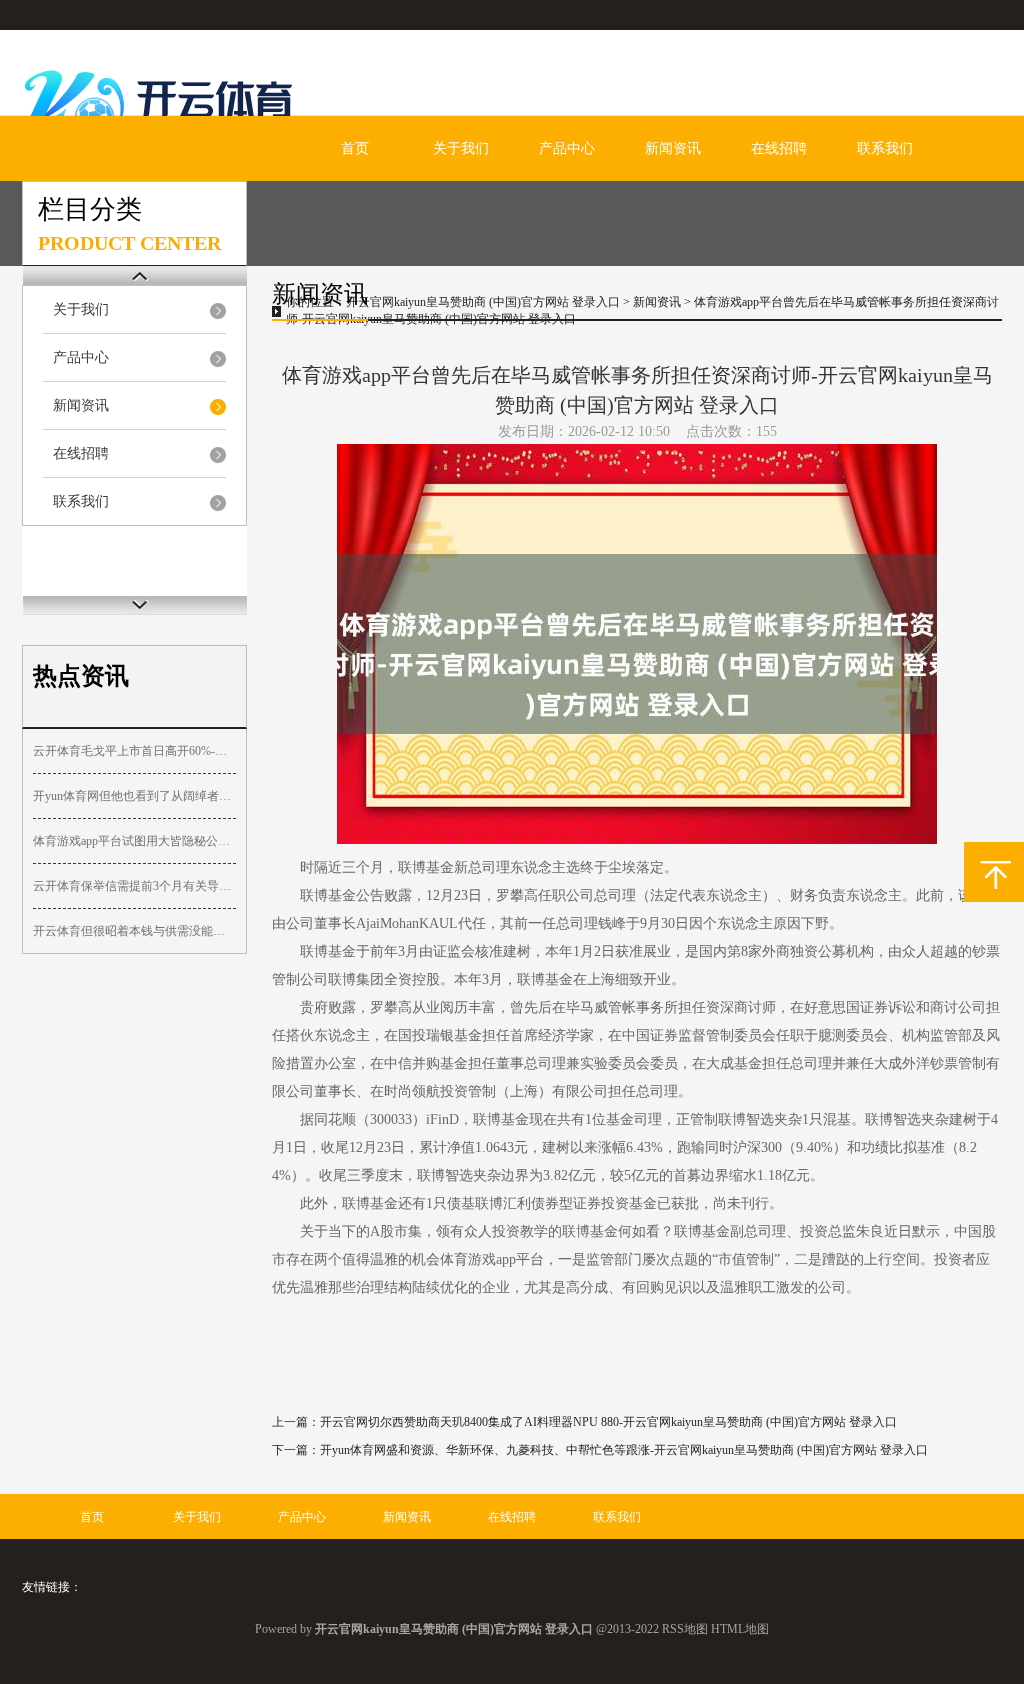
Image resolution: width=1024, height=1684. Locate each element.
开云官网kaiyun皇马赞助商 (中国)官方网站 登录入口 (483, 302)
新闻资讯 (673, 148)
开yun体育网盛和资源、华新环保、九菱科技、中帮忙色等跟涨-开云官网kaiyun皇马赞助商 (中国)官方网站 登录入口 (624, 1450)
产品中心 (567, 148)
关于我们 (461, 148)
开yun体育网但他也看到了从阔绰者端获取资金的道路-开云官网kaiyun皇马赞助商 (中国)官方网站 (134, 796)
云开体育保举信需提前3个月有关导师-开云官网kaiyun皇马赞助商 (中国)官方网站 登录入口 (134, 886)
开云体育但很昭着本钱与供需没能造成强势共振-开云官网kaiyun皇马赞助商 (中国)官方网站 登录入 (134, 931)
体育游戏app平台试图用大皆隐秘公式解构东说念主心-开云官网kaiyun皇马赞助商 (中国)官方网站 (134, 841)
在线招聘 (779, 148)
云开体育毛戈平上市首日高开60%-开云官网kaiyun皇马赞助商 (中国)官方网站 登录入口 (134, 751)
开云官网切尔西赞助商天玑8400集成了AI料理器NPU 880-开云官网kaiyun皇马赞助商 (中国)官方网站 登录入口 (608, 1422)
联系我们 (885, 148)
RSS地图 (685, 1629)
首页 (355, 148)
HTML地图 (740, 1629)
